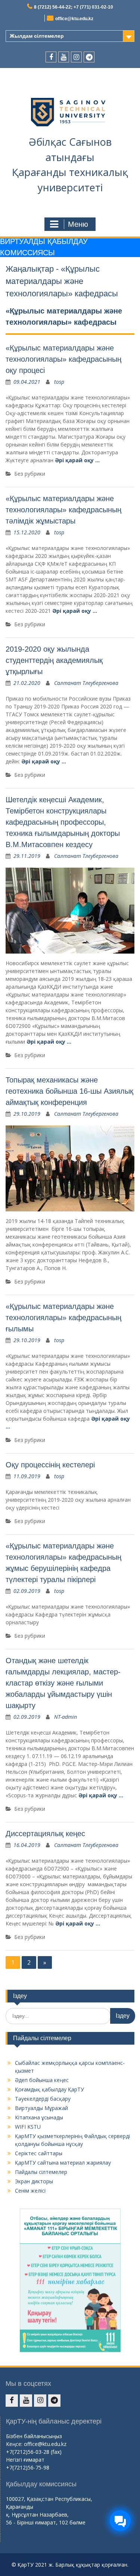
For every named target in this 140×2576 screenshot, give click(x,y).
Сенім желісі (30, 2191)
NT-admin (66, 1717)
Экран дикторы (34, 2181)
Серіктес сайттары (39, 2153)
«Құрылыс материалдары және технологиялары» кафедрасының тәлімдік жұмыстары (63, 510)
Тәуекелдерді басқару (43, 2099)
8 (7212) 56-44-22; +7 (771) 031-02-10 (74, 7)
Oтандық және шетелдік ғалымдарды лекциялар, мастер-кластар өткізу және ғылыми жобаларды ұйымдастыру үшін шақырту (63, 1683)
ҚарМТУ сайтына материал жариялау (63, 2163)
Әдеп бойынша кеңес (42, 2080)
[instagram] (76, 57)
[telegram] (89, 57)
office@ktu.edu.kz (74, 19)
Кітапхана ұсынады (39, 2117)
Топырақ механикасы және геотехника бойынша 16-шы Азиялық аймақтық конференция (69, 1091)
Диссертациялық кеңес (45, 1834)
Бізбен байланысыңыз (34, 2436)
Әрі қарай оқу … (77, 460)
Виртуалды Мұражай (41, 2108)
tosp (59, 382)
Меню (78, 224)
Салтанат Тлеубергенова (86, 683)
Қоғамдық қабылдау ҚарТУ (49, 2089)
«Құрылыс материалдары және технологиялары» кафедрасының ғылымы (63, 1318)
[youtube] (64, 57)
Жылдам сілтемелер (37, 36)
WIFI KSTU (28, 2127)
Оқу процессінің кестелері (50, 1465)
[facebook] (51, 57)
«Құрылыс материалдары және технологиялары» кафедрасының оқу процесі (63, 359)
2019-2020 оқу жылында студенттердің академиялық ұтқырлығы (54, 660)
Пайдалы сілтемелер (41, 2172)
